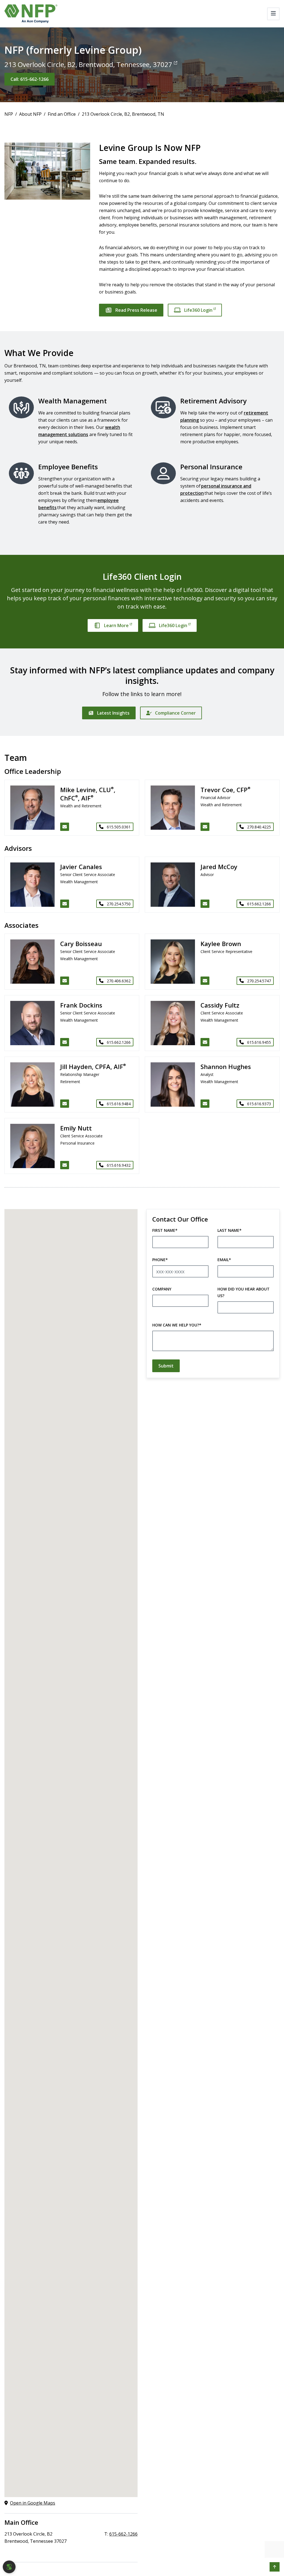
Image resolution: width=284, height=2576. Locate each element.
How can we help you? (177, 1325)
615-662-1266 (123, 2534)
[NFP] (31, 14)
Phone (160, 1260)
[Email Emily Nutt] (65, 1165)
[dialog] (9, 2567)
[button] (275, 2567)
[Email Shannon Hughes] (205, 1104)
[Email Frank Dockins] (65, 1042)
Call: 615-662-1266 (30, 79)
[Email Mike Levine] (65, 827)
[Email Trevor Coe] (205, 827)
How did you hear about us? (244, 1292)
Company (162, 1289)
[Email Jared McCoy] (205, 904)
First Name (165, 1230)
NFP (9, 114)
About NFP (30, 114)
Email (224, 1260)
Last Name (230, 1230)
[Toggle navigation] (273, 14)
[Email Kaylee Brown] (205, 981)
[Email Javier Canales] (65, 904)
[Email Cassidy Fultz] (205, 1042)
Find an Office (62, 114)
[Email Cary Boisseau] (65, 981)
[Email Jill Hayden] (65, 1104)
